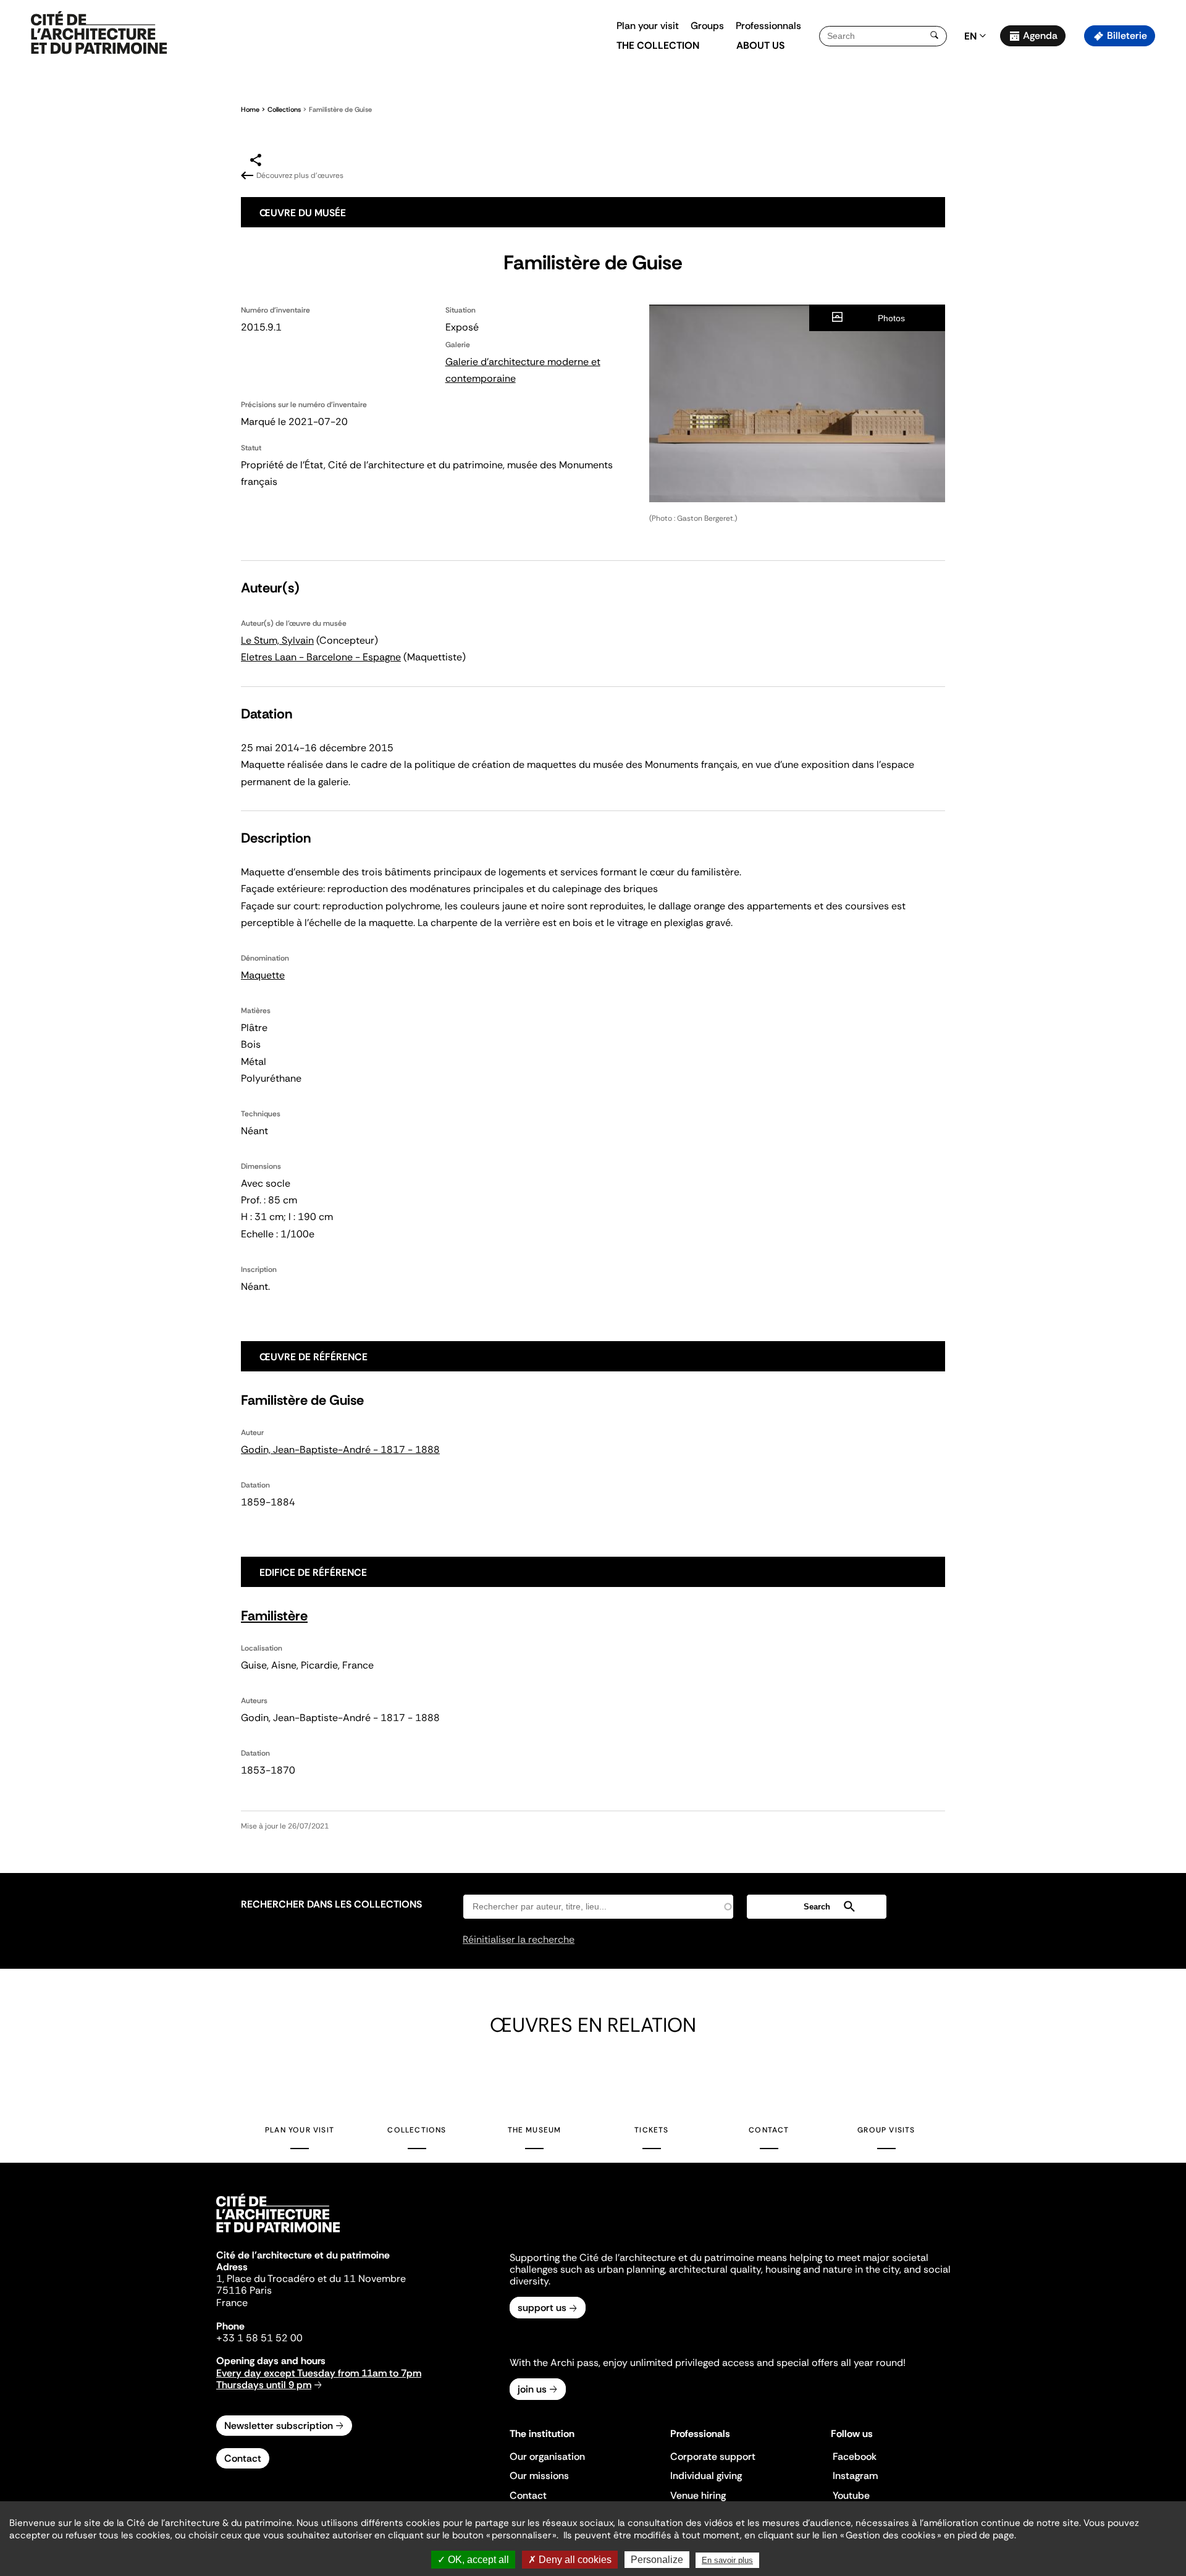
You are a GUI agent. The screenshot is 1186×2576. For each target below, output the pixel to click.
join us (532, 2389)
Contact (769, 2130)
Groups (707, 26)
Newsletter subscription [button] (279, 2426)
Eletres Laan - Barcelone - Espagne (321, 657)
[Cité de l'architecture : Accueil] (278, 2234)
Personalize (657, 2560)
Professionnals (768, 26)
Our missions (539, 2476)
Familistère (274, 1616)
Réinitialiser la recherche (519, 1939)
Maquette (263, 975)
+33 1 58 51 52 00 (259, 2338)
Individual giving (706, 2476)
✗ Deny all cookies (570, 2560)
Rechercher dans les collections (331, 1904)
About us (760, 45)
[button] (1168, 219)
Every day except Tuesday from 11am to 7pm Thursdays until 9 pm (319, 2379)
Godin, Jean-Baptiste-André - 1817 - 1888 (340, 1450)
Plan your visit (648, 26)
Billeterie (1127, 36)
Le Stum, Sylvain (277, 640)
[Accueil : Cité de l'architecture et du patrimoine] (99, 33)
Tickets (651, 2130)
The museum (535, 2130)
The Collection (658, 45)
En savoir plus (727, 2560)
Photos (891, 318)
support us (542, 2308)
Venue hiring (698, 2495)
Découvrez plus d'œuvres (300, 175)
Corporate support (713, 2456)
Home (250, 109)
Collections (284, 109)
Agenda (1040, 36)
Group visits (886, 2130)
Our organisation (547, 2456)
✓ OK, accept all (473, 2560)
